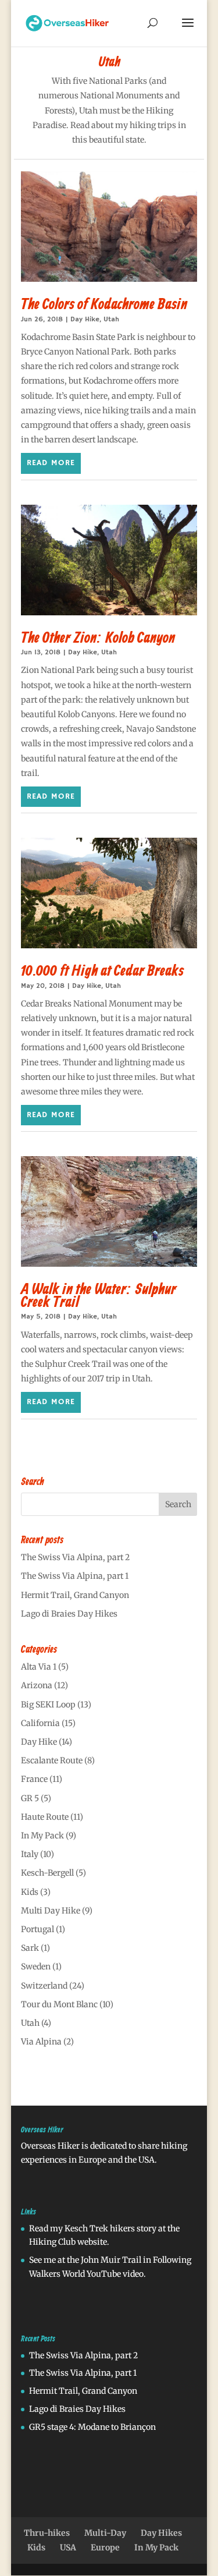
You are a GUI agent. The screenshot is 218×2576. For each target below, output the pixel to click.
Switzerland (44, 1986)
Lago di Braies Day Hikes (69, 1614)
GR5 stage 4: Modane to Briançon (92, 2427)
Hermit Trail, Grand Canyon (75, 1595)
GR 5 (30, 1798)
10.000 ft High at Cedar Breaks (102, 972)
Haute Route (45, 1817)
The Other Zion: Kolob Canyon (98, 639)
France (34, 1779)
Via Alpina (41, 2042)
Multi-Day (105, 2533)
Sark (30, 1948)
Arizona (37, 1685)
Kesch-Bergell (47, 1873)
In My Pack (42, 1836)
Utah (111, 319)
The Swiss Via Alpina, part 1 (75, 1576)
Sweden (36, 1966)
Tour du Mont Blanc (59, 2004)
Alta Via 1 (39, 1667)
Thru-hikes (47, 2533)
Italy (30, 1854)
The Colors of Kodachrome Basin (104, 305)
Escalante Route (52, 1760)
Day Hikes (161, 2533)
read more (51, 463)
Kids (30, 1892)
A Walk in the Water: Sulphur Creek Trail (99, 1296)
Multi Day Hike (51, 1911)
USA (68, 2547)
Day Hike (85, 319)
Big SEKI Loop (48, 1705)
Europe (105, 2547)
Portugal (37, 1929)
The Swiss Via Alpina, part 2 (75, 1557)
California (40, 1723)
